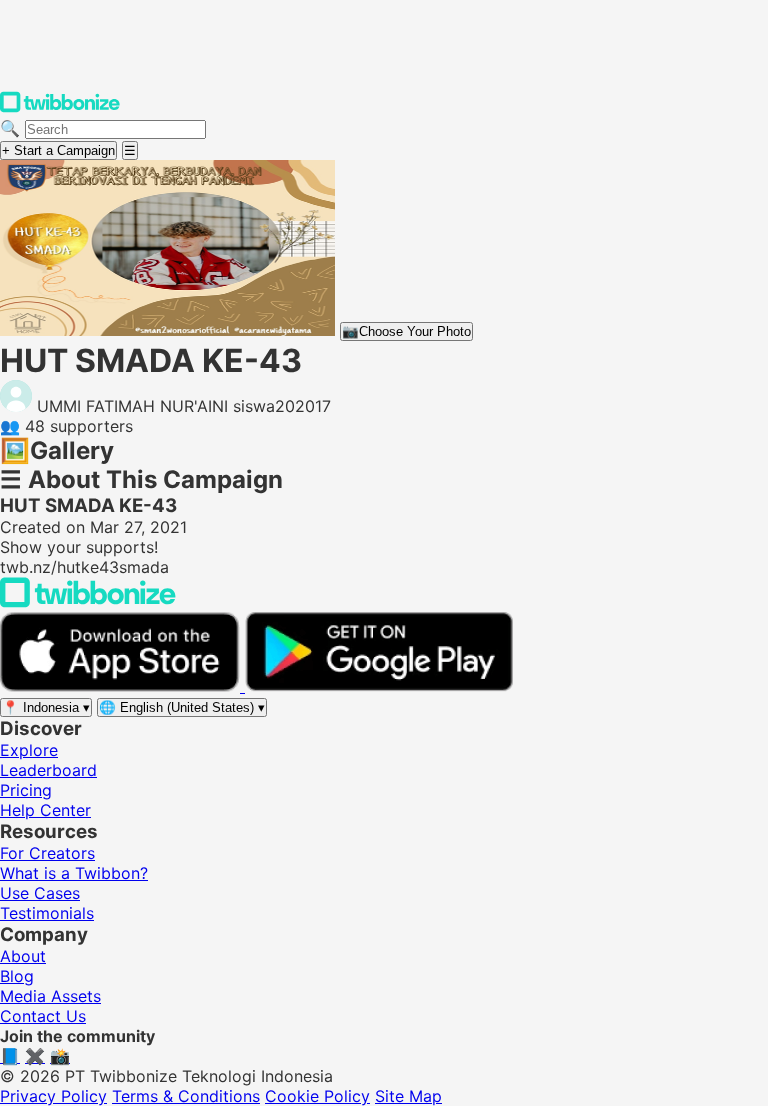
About (23, 956)
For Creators (47, 853)
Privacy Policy (53, 1096)
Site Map (408, 1096)
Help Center (45, 810)
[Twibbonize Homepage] (60, 108)
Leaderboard (48, 770)
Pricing (26, 790)
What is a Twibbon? (74, 873)
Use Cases (40, 893)
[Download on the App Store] (122, 686)
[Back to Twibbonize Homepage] (88, 602)
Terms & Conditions (186, 1096)
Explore (29, 750)
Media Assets (50, 996)
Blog (17, 976)
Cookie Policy (317, 1096)
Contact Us (43, 1016)
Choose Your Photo (406, 331)
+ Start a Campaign (58, 150)
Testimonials (47, 913)
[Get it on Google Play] (379, 686)
